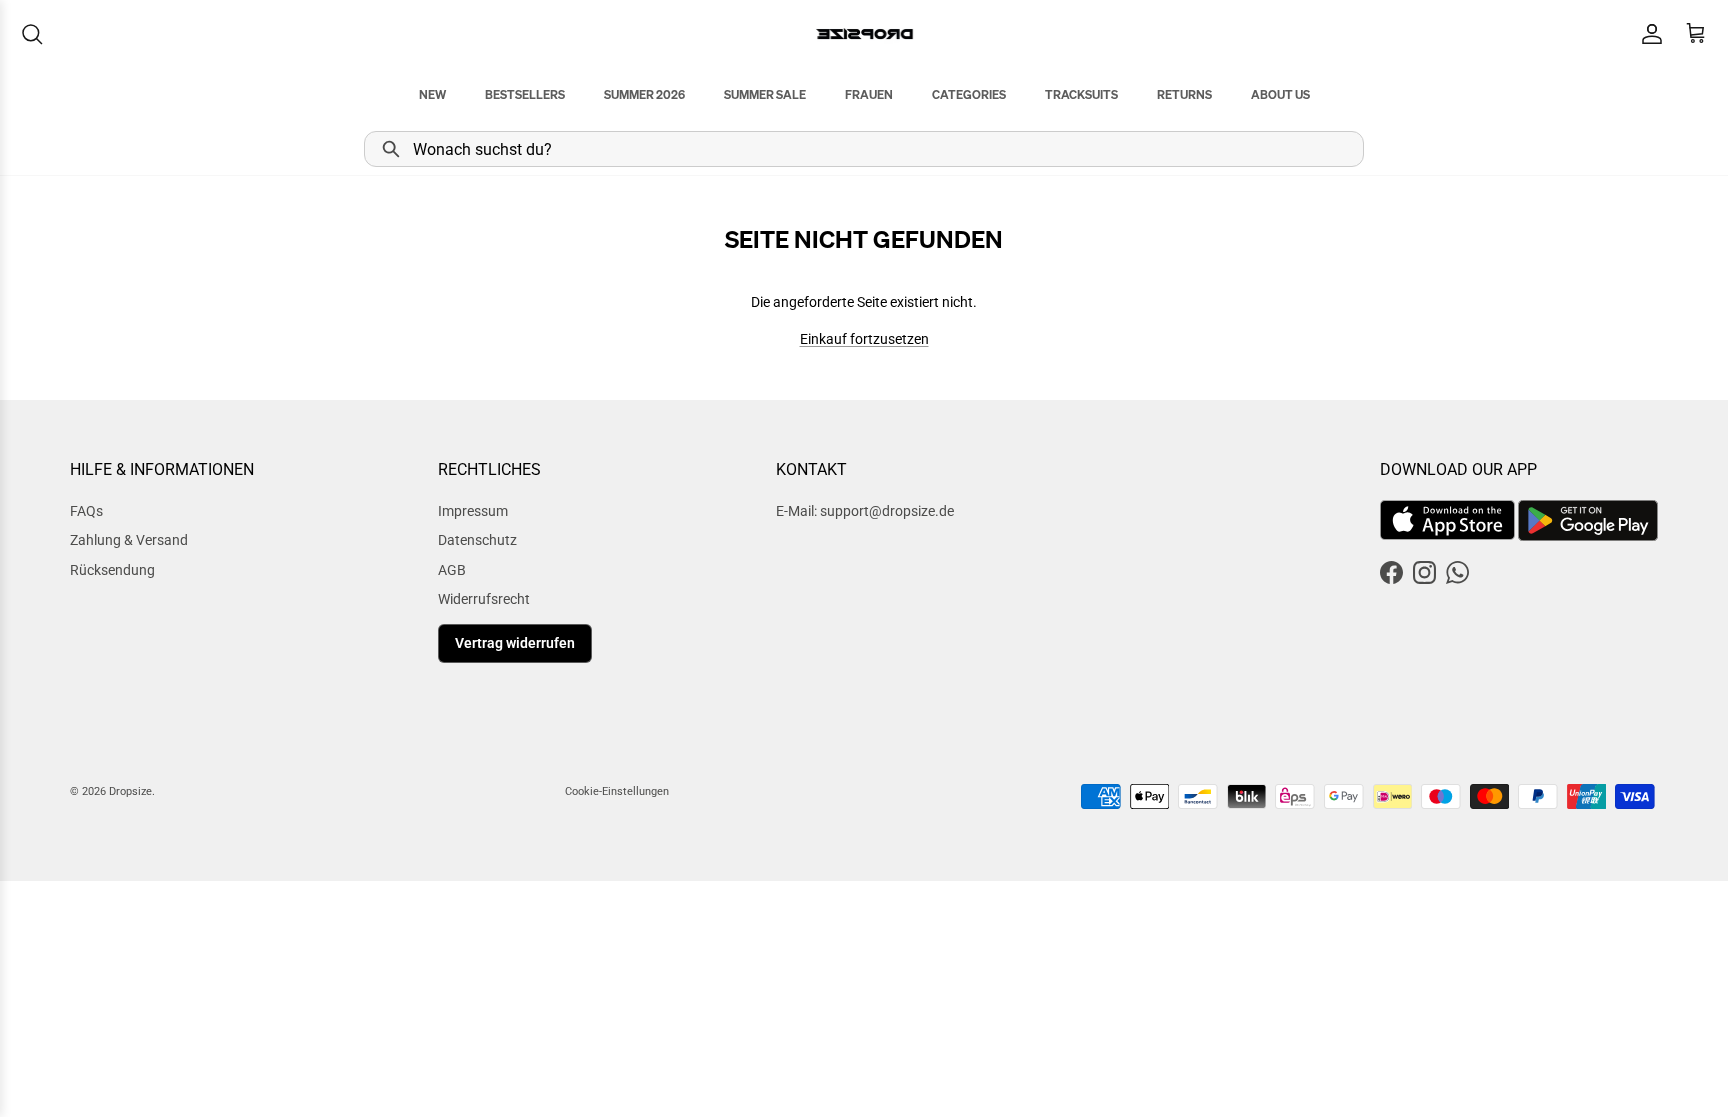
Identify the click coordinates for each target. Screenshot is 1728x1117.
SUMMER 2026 (644, 94)
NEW (432, 94)
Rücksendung (112, 570)
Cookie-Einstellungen (617, 791)
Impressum (473, 511)
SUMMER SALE (765, 94)
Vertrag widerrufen (515, 643)
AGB (452, 570)
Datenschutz (477, 540)
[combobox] (864, 149)
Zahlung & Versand (129, 540)
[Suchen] (32, 34)
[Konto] (1648, 34)
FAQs (86, 511)
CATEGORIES (969, 94)
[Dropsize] (864, 33)
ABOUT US (1280, 94)
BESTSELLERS (525, 94)
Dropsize (130, 791)
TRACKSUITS (1081, 94)
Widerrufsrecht (484, 599)
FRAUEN (869, 94)
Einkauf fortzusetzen (864, 339)
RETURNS (1184, 94)
